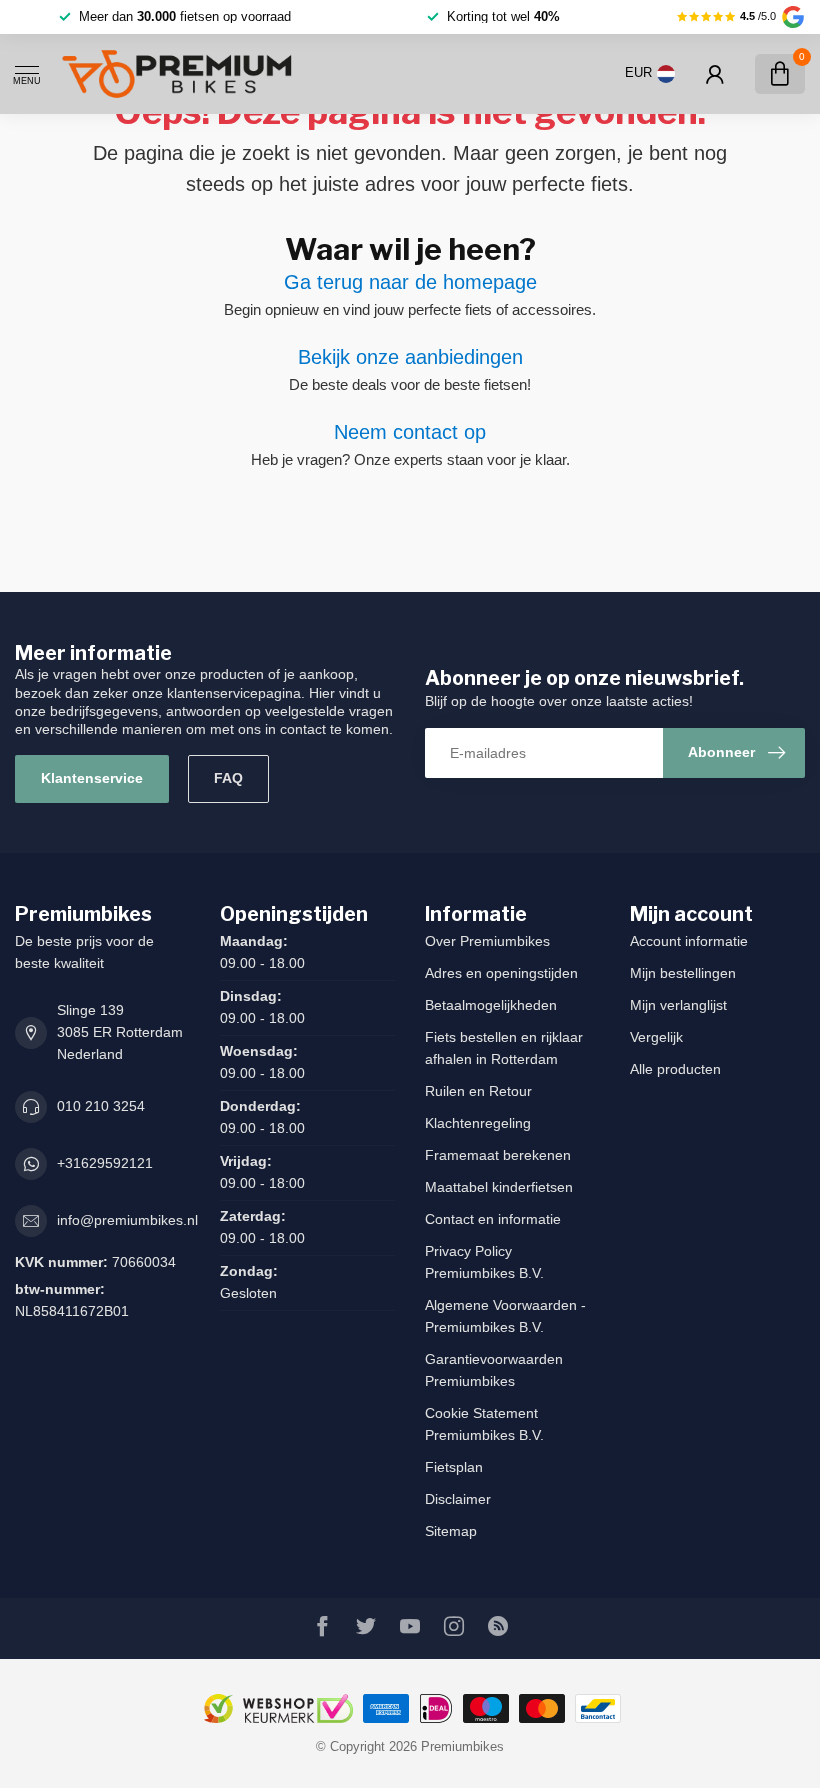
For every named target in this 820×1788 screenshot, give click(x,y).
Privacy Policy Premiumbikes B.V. (484, 1262)
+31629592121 (105, 1163)
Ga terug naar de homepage (410, 282)
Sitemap (451, 1531)
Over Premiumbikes (487, 941)
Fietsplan (454, 1467)
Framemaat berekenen (498, 1155)
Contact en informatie (493, 1219)
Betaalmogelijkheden (491, 1005)
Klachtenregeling (478, 1123)
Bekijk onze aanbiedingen (410, 357)
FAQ (228, 778)
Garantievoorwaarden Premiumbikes (494, 1370)
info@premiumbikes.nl (127, 1220)
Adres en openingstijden (501, 973)
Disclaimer (458, 1499)
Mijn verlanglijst (678, 1005)
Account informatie (689, 941)
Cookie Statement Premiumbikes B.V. (484, 1424)
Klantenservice (92, 778)
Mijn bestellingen (683, 973)
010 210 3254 (101, 1106)
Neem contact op (410, 432)
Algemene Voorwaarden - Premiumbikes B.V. (505, 1316)
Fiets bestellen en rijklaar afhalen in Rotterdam (504, 1048)
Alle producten (675, 1069)
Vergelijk (656, 1037)
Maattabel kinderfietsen (499, 1187)
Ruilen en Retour (478, 1091)
